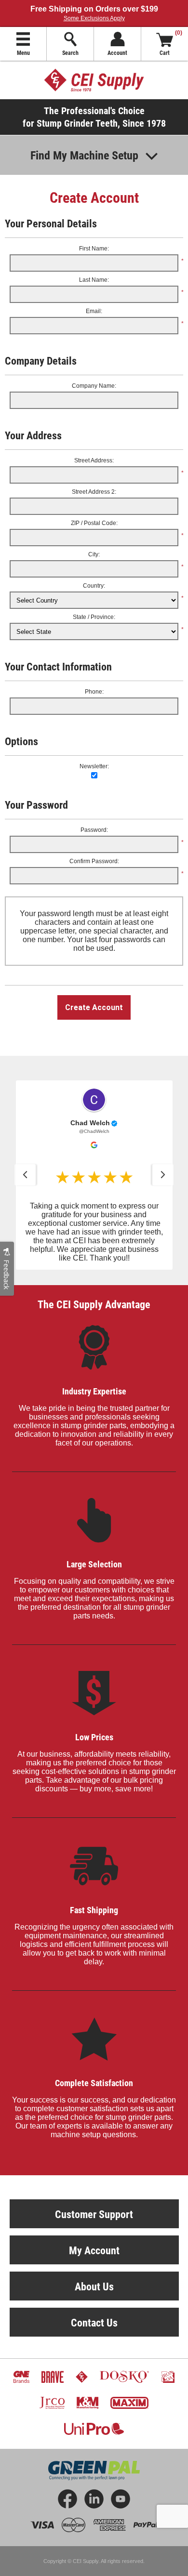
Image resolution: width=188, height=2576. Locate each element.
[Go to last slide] (25, 1175)
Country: (94, 586)
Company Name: (94, 386)
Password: (94, 830)
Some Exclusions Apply (94, 18)
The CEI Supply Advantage (94, 1304)
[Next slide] (163, 1175)
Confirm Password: (94, 861)
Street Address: (94, 460)
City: (94, 554)
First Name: (94, 249)
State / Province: (94, 617)
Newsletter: (94, 766)
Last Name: (94, 280)
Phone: (94, 692)
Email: (94, 311)
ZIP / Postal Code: (94, 523)
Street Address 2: (94, 492)
